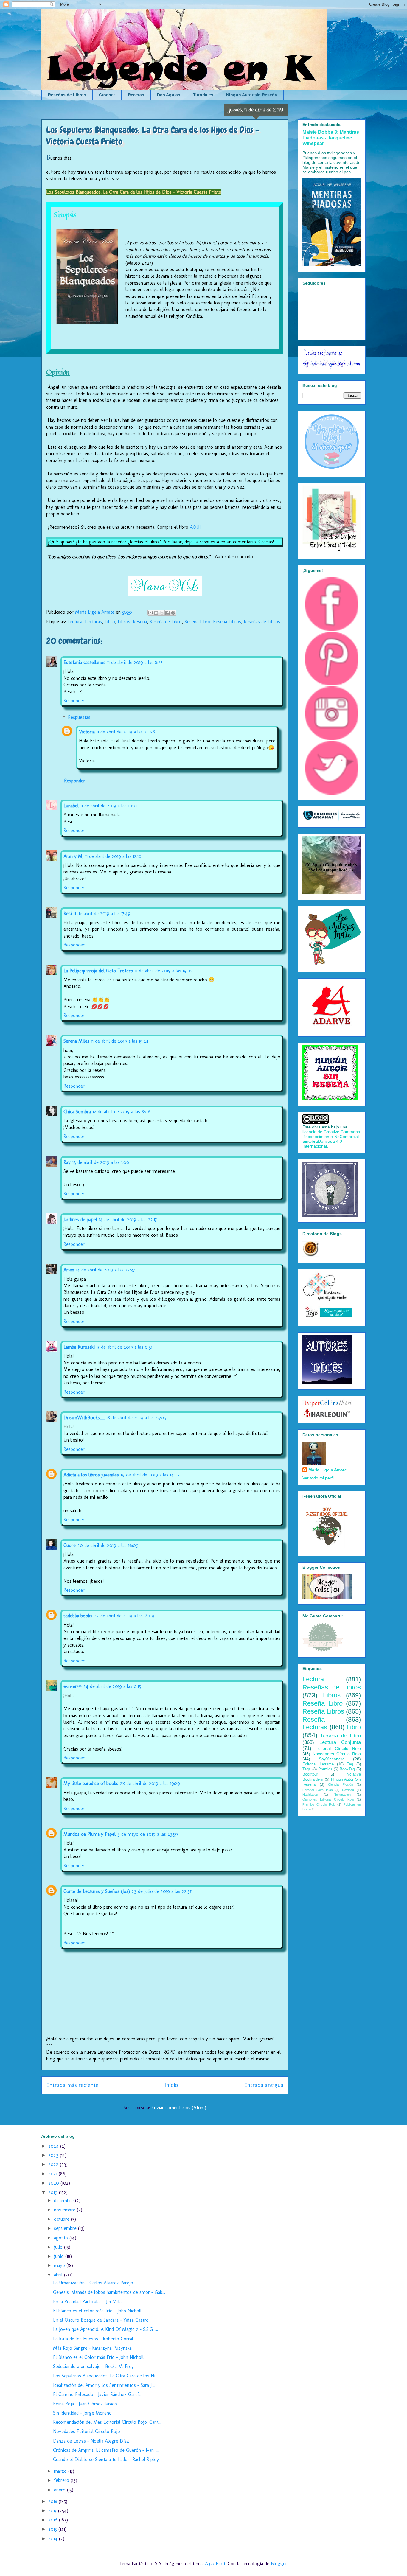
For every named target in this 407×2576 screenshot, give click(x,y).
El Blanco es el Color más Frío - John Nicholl (98, 2357)
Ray (67, 1162)
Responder (74, 701)
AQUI (195, 527)
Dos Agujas (169, 95)
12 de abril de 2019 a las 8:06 (122, 1112)
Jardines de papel (80, 1219)
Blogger (279, 2564)
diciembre (65, 2200)
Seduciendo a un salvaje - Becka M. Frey (93, 2366)
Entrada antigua (264, 2085)
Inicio (171, 2085)
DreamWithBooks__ (84, 1418)
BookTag (347, 1769)
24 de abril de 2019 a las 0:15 (112, 1686)
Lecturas (93, 622)
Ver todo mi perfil (318, 1478)
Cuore (70, 1545)
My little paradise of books (91, 1783)
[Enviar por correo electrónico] (150, 613)
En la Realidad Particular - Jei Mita (87, 2301)
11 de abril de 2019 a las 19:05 (164, 971)
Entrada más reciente (72, 2085)
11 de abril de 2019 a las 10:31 (109, 806)
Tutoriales (203, 95)
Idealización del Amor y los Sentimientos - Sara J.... (104, 2385)
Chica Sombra (77, 1112)
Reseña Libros (227, 622)
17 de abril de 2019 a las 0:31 (124, 1347)
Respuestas (79, 717)
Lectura (75, 622)
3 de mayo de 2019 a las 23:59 (148, 1834)
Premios (325, 1769)
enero (60, 2490)
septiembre (66, 2228)
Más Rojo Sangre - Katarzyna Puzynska (92, 2348)
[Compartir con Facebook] (167, 613)
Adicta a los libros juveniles (91, 1475)
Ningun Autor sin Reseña (252, 95)
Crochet (107, 95)
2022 (54, 2164)
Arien (69, 1270)
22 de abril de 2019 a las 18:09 (124, 1616)
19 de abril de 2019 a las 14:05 (150, 1475)
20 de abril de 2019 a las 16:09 (108, 1545)
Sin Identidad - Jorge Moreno (82, 2413)
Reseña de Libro (166, 622)
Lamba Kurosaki (79, 1347)
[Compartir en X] (162, 613)
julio (59, 2247)
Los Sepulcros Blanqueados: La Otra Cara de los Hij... (106, 2376)
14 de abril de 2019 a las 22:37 (105, 1270)
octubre (62, 2219)
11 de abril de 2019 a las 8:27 (135, 662)
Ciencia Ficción (341, 1784)
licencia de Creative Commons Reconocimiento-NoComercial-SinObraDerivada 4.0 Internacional (331, 1139)
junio (60, 2256)
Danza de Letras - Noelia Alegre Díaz (91, 2441)
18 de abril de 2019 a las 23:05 (136, 1418)
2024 (54, 2146)
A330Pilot (215, 2564)
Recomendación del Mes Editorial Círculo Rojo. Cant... (107, 2422)
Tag (350, 1764)
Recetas (136, 95)
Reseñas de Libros (67, 95)
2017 (53, 2511)
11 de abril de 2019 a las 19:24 (120, 1041)
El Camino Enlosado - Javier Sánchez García (97, 2394)
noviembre (65, 2210)
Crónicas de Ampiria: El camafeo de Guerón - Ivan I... (106, 2450)
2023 (54, 2155)
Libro (110, 622)
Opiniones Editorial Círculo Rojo (328, 1799)
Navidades (310, 1795)
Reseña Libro (197, 622)
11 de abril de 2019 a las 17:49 (102, 914)
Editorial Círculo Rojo (338, 1748)
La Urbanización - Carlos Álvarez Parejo (93, 2283)
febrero (62, 2480)
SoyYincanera (332, 1759)
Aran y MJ (73, 856)
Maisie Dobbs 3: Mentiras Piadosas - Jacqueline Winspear (331, 138)
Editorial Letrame (318, 1764)
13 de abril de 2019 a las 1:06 (101, 1162)
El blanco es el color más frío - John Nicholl (97, 2311)
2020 (54, 2183)
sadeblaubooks (78, 1616)
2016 (54, 2520)
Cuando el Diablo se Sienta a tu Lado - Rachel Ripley (106, 2459)
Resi (68, 914)
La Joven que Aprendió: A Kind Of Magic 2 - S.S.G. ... (105, 2329)
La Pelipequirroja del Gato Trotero (98, 971)
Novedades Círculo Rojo (337, 1754)
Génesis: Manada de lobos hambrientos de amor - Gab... (109, 2292)
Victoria (87, 732)
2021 (53, 2174)
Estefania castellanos (84, 662)
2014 (54, 2539)
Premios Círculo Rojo (319, 1804)
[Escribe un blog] (156, 613)
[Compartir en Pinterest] (173, 613)
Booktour (310, 1774)
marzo (61, 2471)
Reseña (140, 622)
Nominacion (342, 1795)
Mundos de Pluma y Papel (90, 1834)
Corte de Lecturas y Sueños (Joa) (97, 1891)
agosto (62, 2238)
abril (59, 2275)
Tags (307, 1769)
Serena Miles (76, 1041)
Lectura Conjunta (340, 1742)
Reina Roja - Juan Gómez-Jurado (85, 2404)
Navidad (348, 1790)
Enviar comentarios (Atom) (179, 2108)
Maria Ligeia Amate (328, 1470)
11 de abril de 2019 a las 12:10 (113, 856)
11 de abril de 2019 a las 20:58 (126, 732)
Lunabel (71, 806)
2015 (53, 2529)
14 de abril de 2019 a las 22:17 (128, 1219)
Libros (124, 622)
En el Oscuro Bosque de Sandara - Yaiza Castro (101, 2320)
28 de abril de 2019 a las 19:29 (150, 1783)
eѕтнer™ (73, 1686)
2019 (54, 2192)
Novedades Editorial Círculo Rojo (87, 2431)
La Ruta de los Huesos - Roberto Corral (93, 2339)
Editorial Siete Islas (318, 1790)
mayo (60, 2265)
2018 (53, 2501)
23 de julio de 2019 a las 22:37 (162, 1891)
